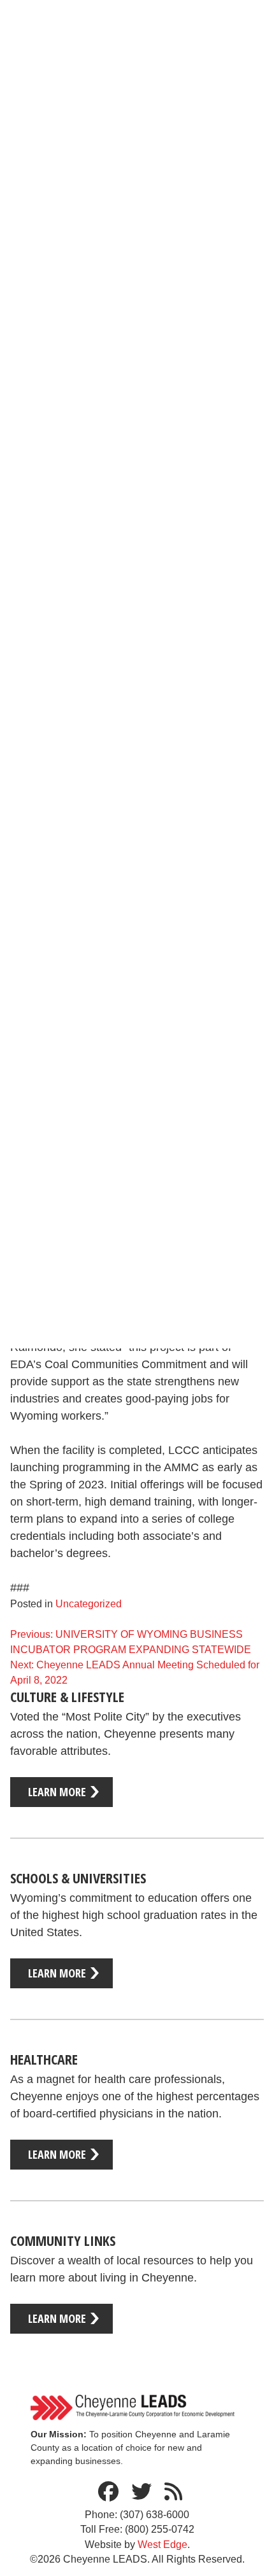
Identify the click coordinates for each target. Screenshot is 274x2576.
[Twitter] (141, 2492)
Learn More (57, 1792)
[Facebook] (108, 2492)
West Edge (162, 2545)
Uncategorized (89, 1604)
